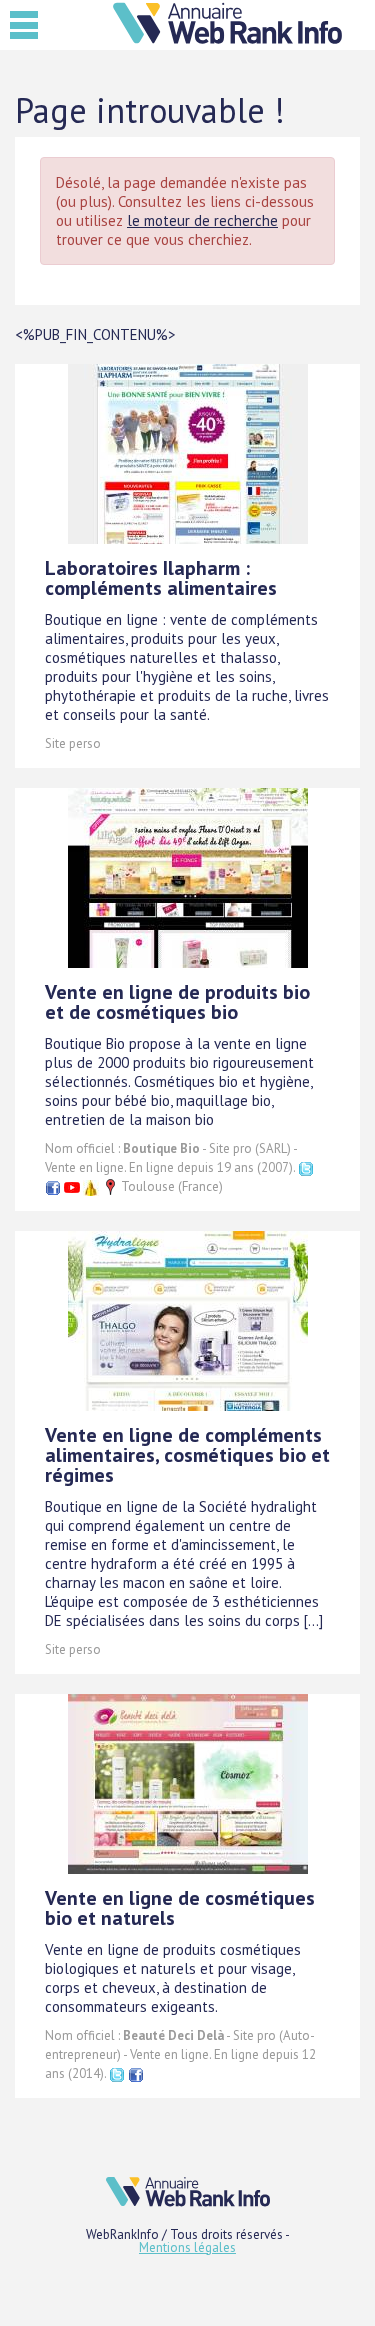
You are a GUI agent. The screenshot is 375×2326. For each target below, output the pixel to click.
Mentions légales (187, 2247)
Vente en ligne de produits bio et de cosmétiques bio (177, 1002)
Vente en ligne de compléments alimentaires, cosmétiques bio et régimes (187, 1455)
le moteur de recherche (202, 220)
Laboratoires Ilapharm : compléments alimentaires (161, 578)
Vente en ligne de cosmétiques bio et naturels (180, 1908)
